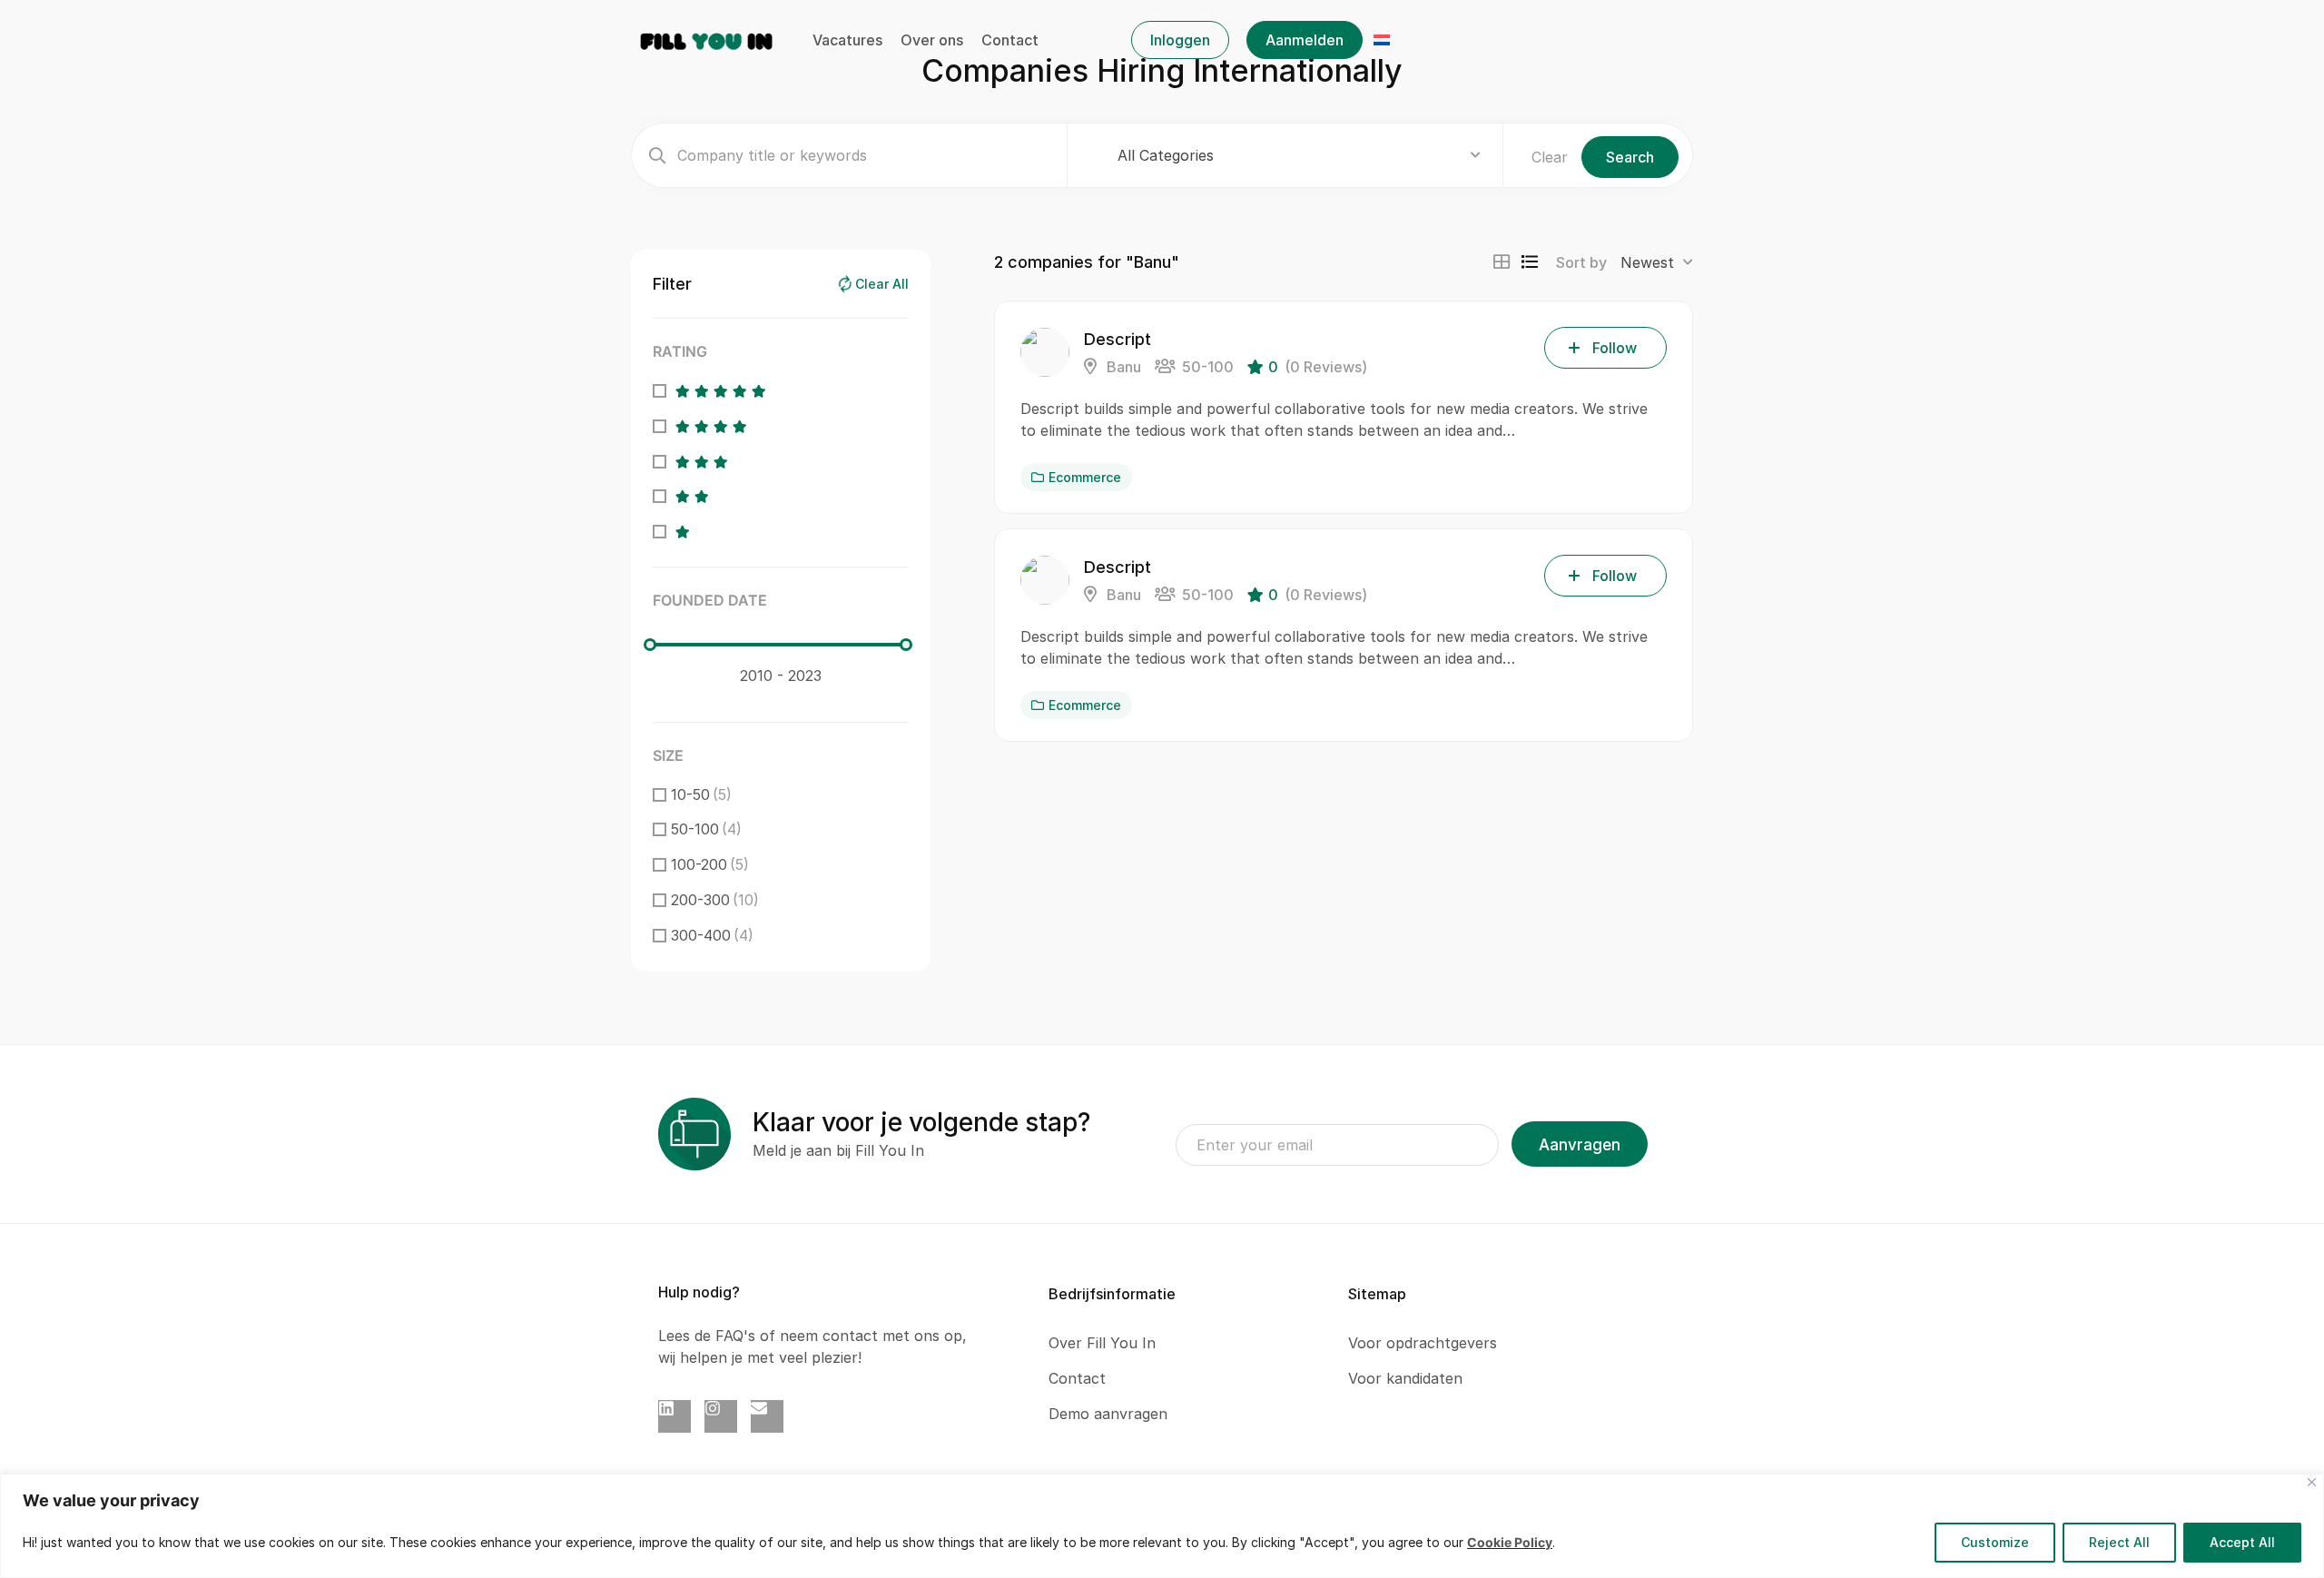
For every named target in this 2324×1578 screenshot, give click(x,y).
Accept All (2242, 1542)
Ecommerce (1085, 477)
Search (1630, 157)
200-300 (715, 900)
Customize (1995, 1542)
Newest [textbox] (1647, 262)
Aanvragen (1580, 1145)
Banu (1122, 367)
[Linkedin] (675, 1416)
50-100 (706, 829)
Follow (1615, 348)
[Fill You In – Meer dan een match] (707, 39)
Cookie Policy (1510, 1542)
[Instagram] (721, 1416)
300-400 (712, 935)
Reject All (2119, 1542)
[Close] (2312, 1482)
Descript (1118, 339)
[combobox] (1299, 155)
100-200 (710, 864)
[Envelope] (767, 1416)
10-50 (701, 794)
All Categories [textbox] (1166, 155)
